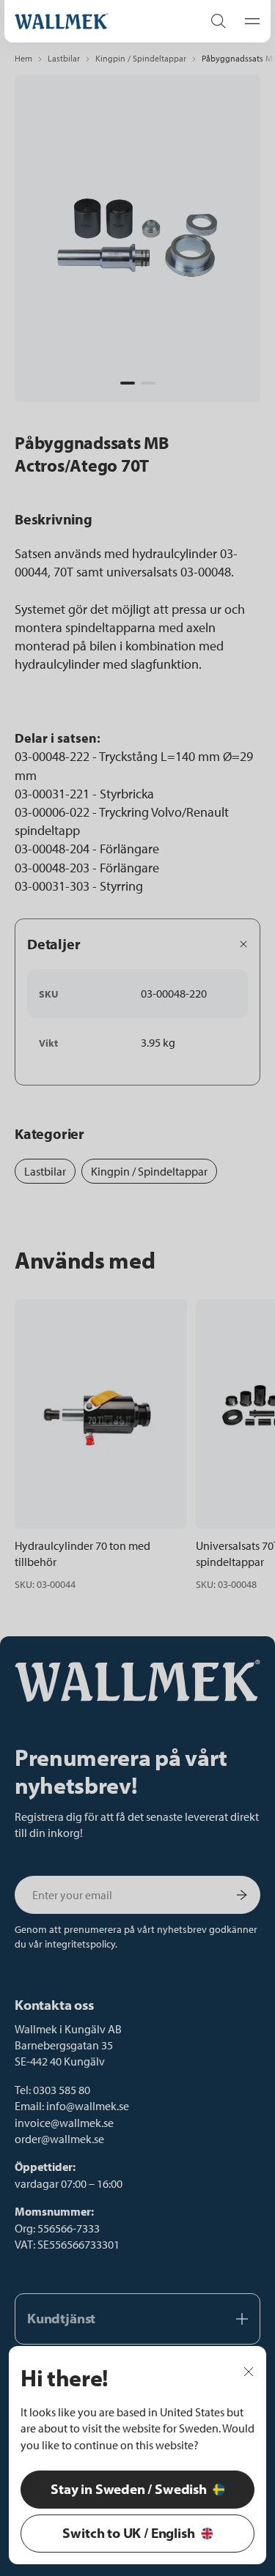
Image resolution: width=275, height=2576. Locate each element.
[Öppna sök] (219, 21)
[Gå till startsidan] (93, 21)
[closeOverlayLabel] (249, 2370)
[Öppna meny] (248, 21)
